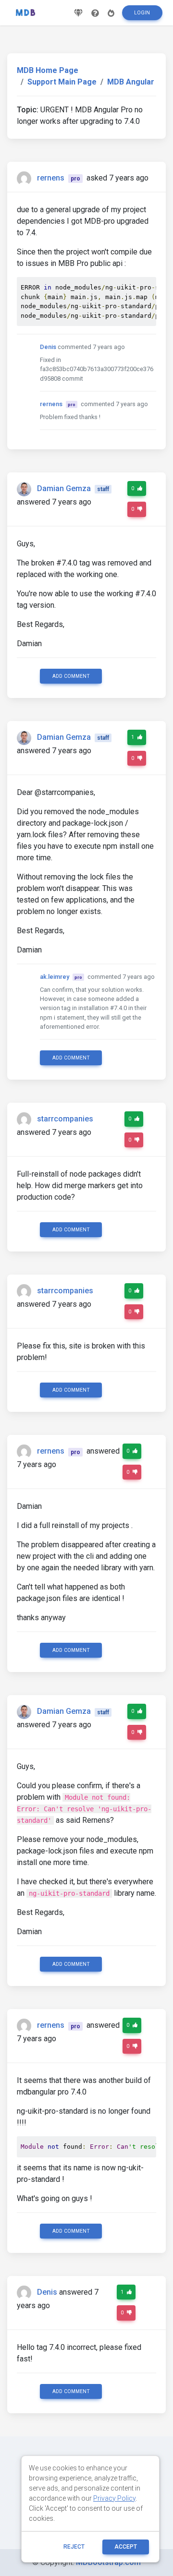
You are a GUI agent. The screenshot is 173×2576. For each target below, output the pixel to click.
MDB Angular (131, 82)
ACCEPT (126, 2547)
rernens (51, 178)
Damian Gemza (64, 488)
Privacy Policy (114, 2498)
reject (74, 2547)
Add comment (71, 676)
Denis (48, 347)
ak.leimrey (55, 977)
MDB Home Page (48, 70)
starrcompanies (65, 1119)
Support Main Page (62, 82)
